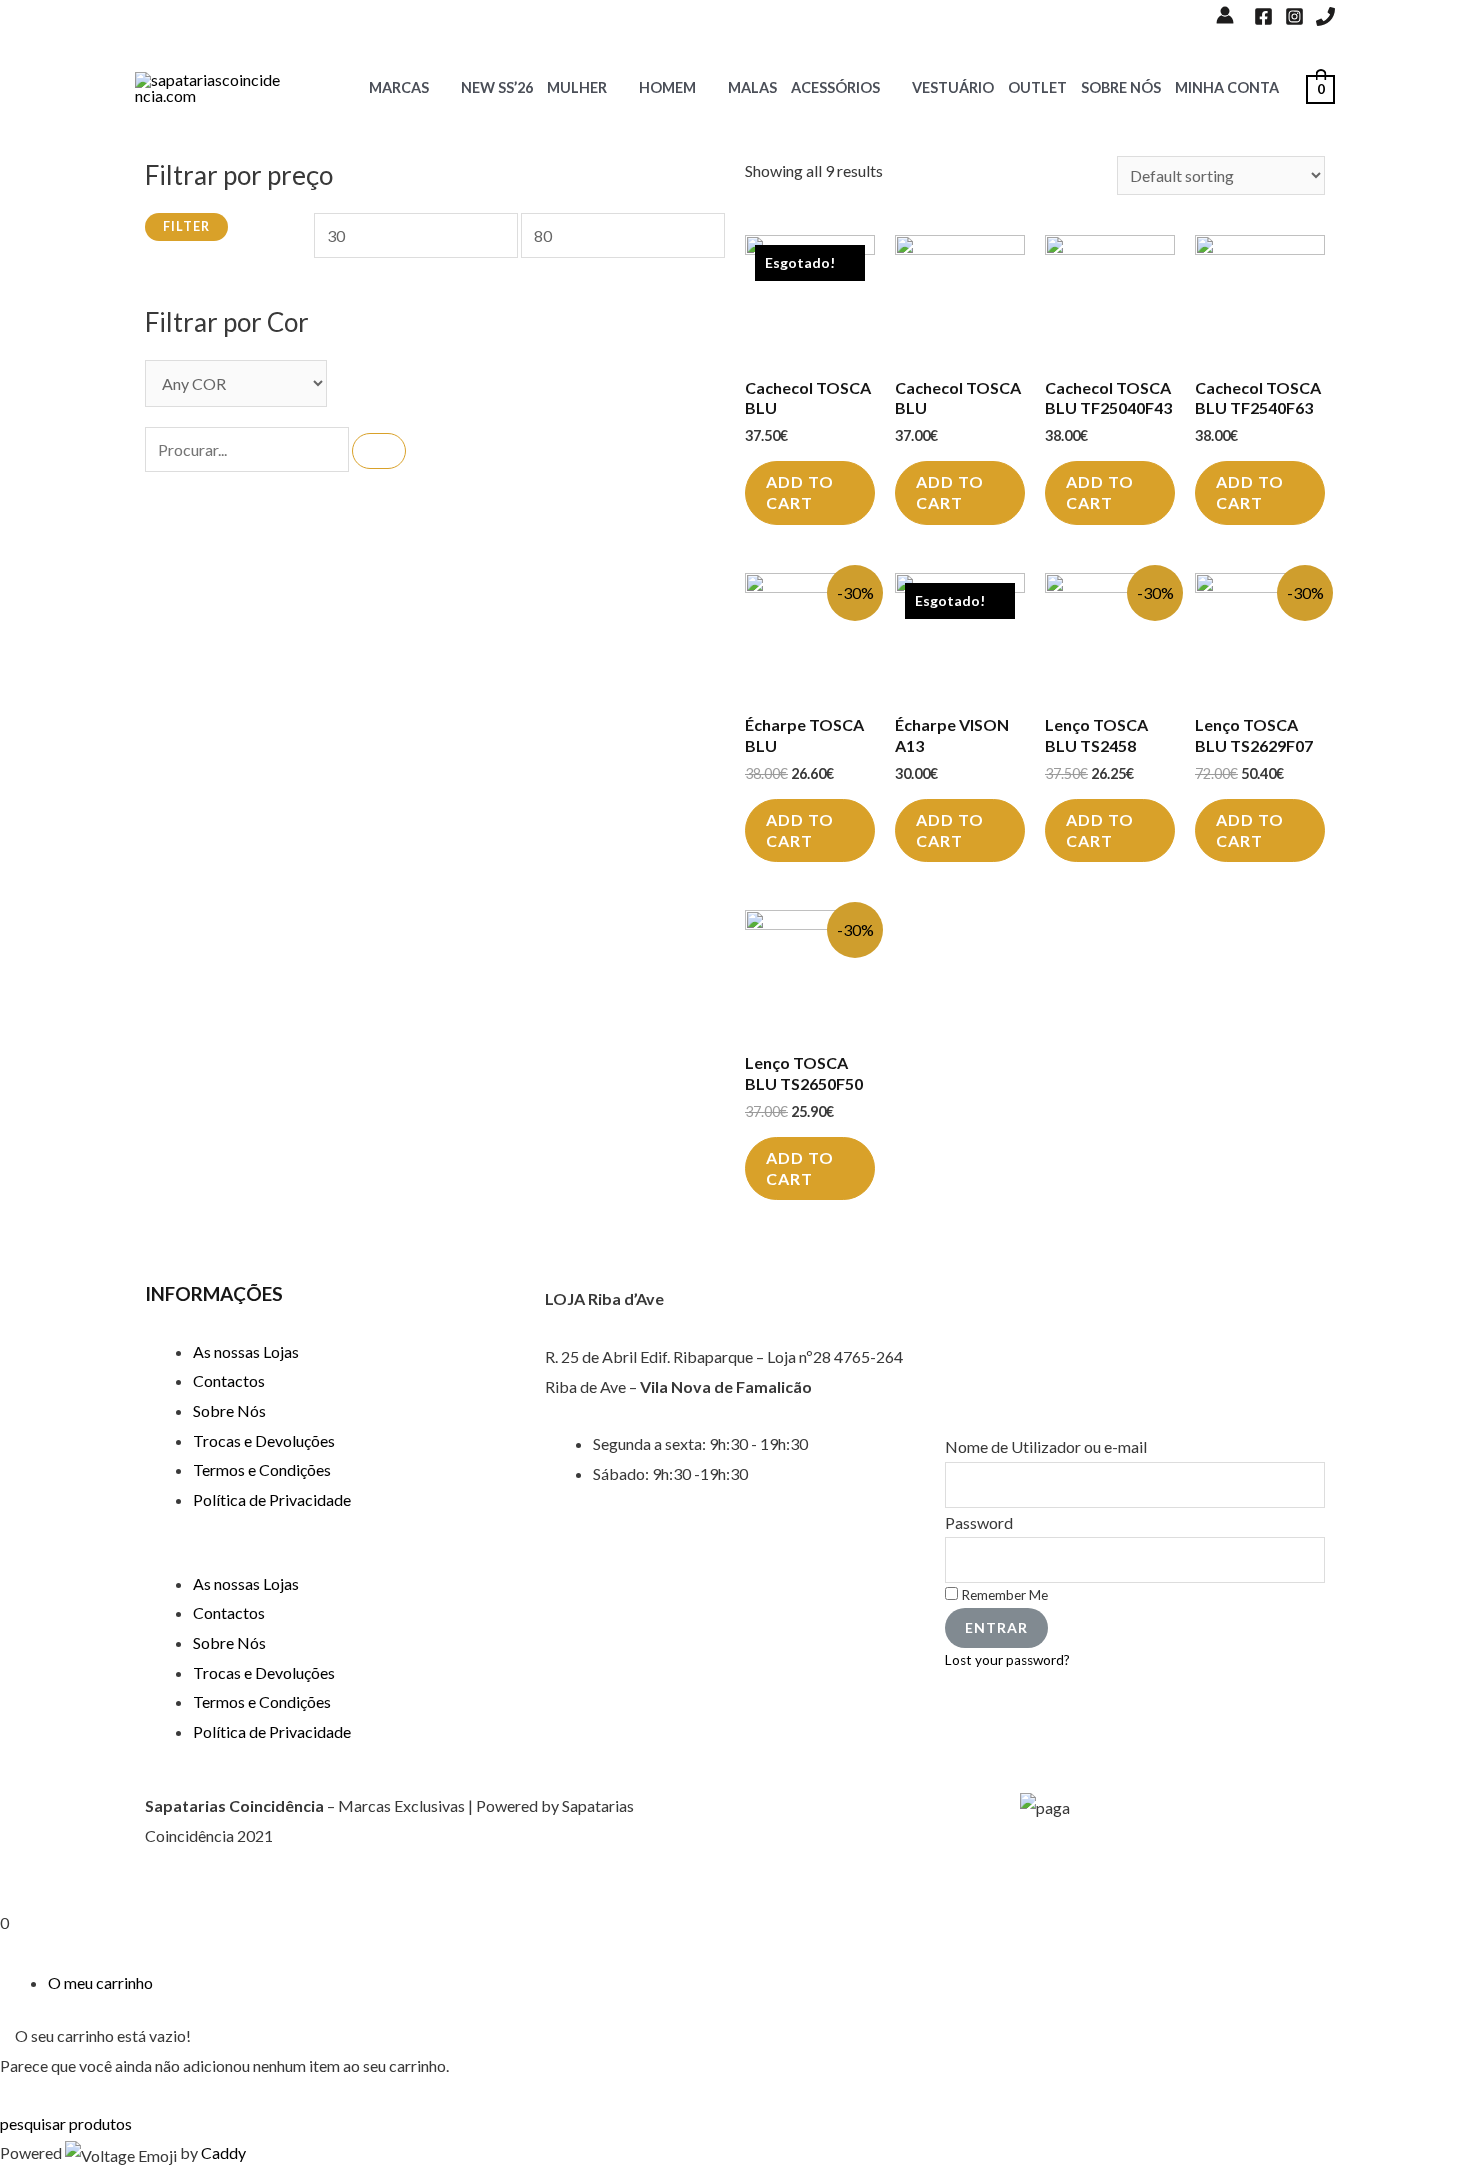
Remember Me (1003, 1595)
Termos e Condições (262, 1469)
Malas (752, 87)
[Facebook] (1263, 16)
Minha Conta (1227, 87)
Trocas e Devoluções (264, 1440)
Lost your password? (1007, 1660)
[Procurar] (379, 451)
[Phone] (1325, 16)
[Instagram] (1294, 16)
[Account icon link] (1225, 15)
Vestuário (953, 87)
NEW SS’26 (497, 87)
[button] (335, 1554)
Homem (667, 87)
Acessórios (835, 87)
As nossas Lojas (246, 1351)
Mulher (577, 87)
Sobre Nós (1121, 87)
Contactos (229, 1380)
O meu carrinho (100, 1982)
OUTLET (1037, 87)
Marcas (399, 87)
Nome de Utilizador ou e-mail (1046, 1446)
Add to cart (800, 492)
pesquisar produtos (66, 2123)
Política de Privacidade (272, 1499)
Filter (186, 226)
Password (979, 1522)
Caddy (223, 2152)
